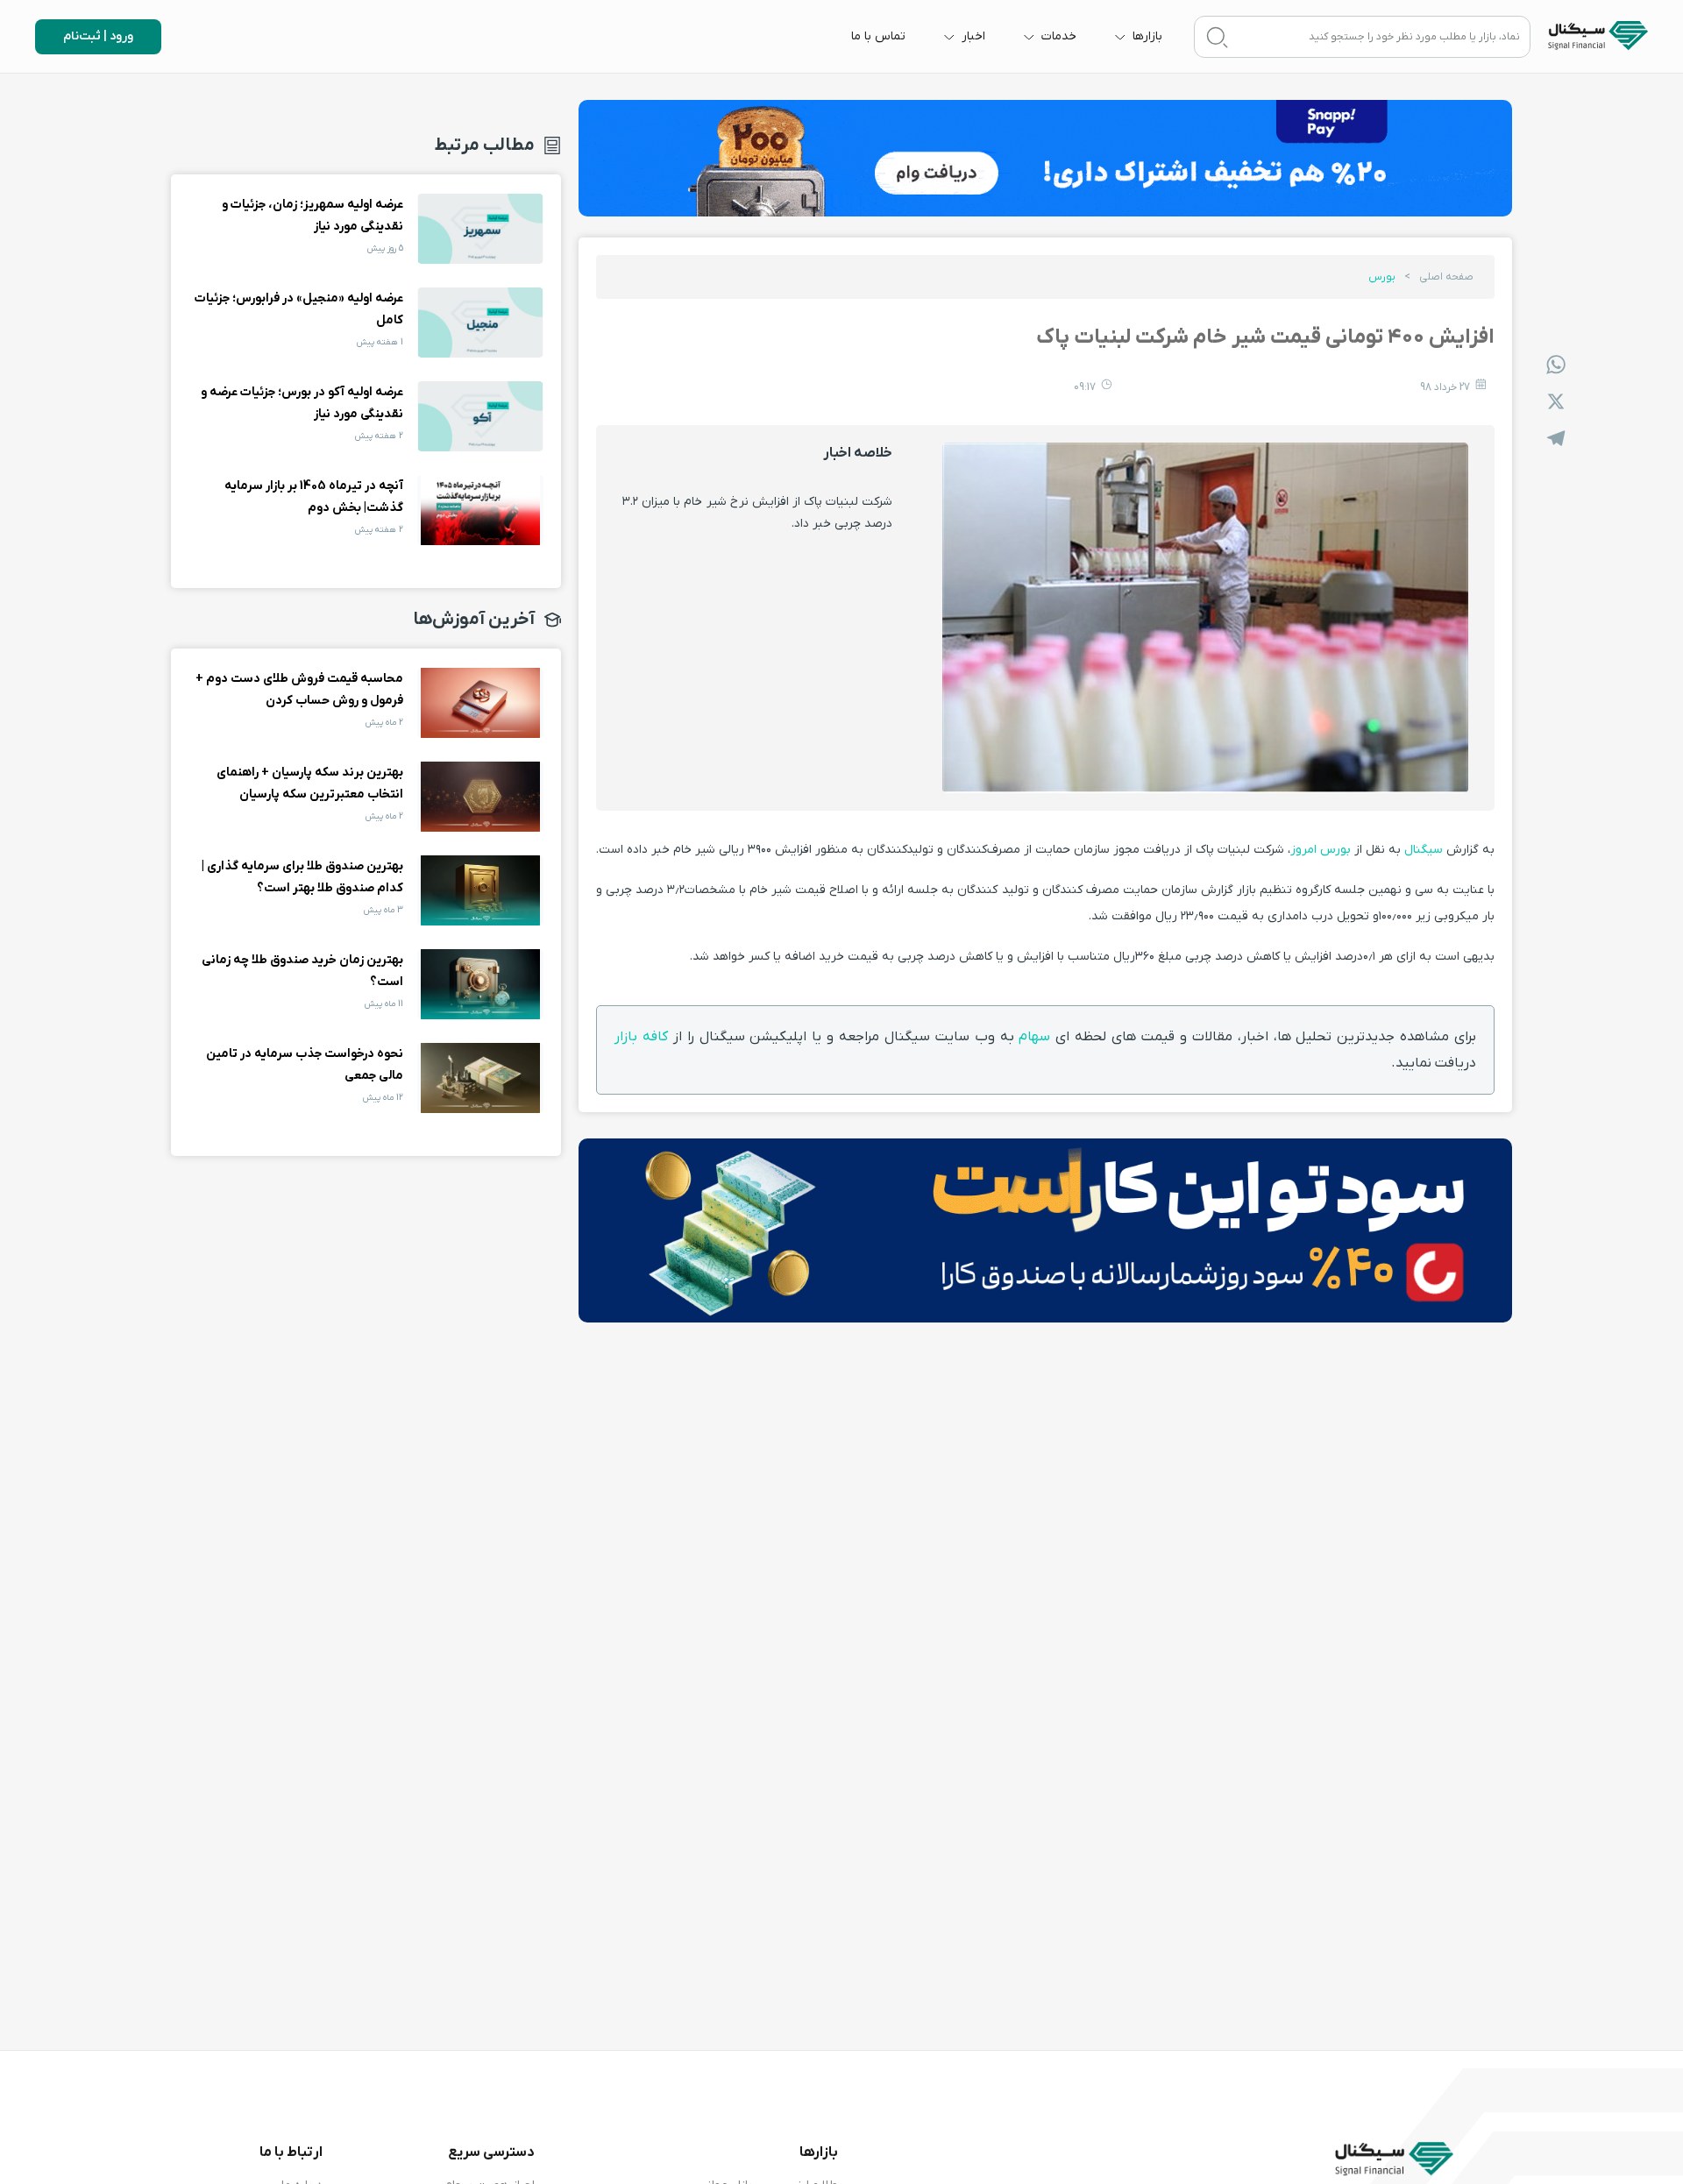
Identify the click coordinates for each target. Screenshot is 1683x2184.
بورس (1382, 277)
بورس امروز (1321, 850)
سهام (1034, 1037)
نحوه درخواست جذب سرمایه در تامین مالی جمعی (480, 1078)
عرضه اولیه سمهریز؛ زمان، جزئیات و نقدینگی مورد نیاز (480, 229)
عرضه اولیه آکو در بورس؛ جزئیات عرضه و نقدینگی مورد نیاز (480, 416)
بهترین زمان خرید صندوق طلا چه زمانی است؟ (480, 984)
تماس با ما (878, 36)
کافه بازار (644, 1037)
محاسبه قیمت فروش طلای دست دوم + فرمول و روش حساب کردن (480, 703)
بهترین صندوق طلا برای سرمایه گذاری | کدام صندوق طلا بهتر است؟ (480, 890)
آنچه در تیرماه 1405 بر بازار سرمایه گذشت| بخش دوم (480, 510)
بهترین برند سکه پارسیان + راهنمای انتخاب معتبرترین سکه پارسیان (480, 797)
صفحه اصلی (1446, 277)
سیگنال (1422, 850)
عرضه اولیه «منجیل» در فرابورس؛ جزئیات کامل (480, 323)
